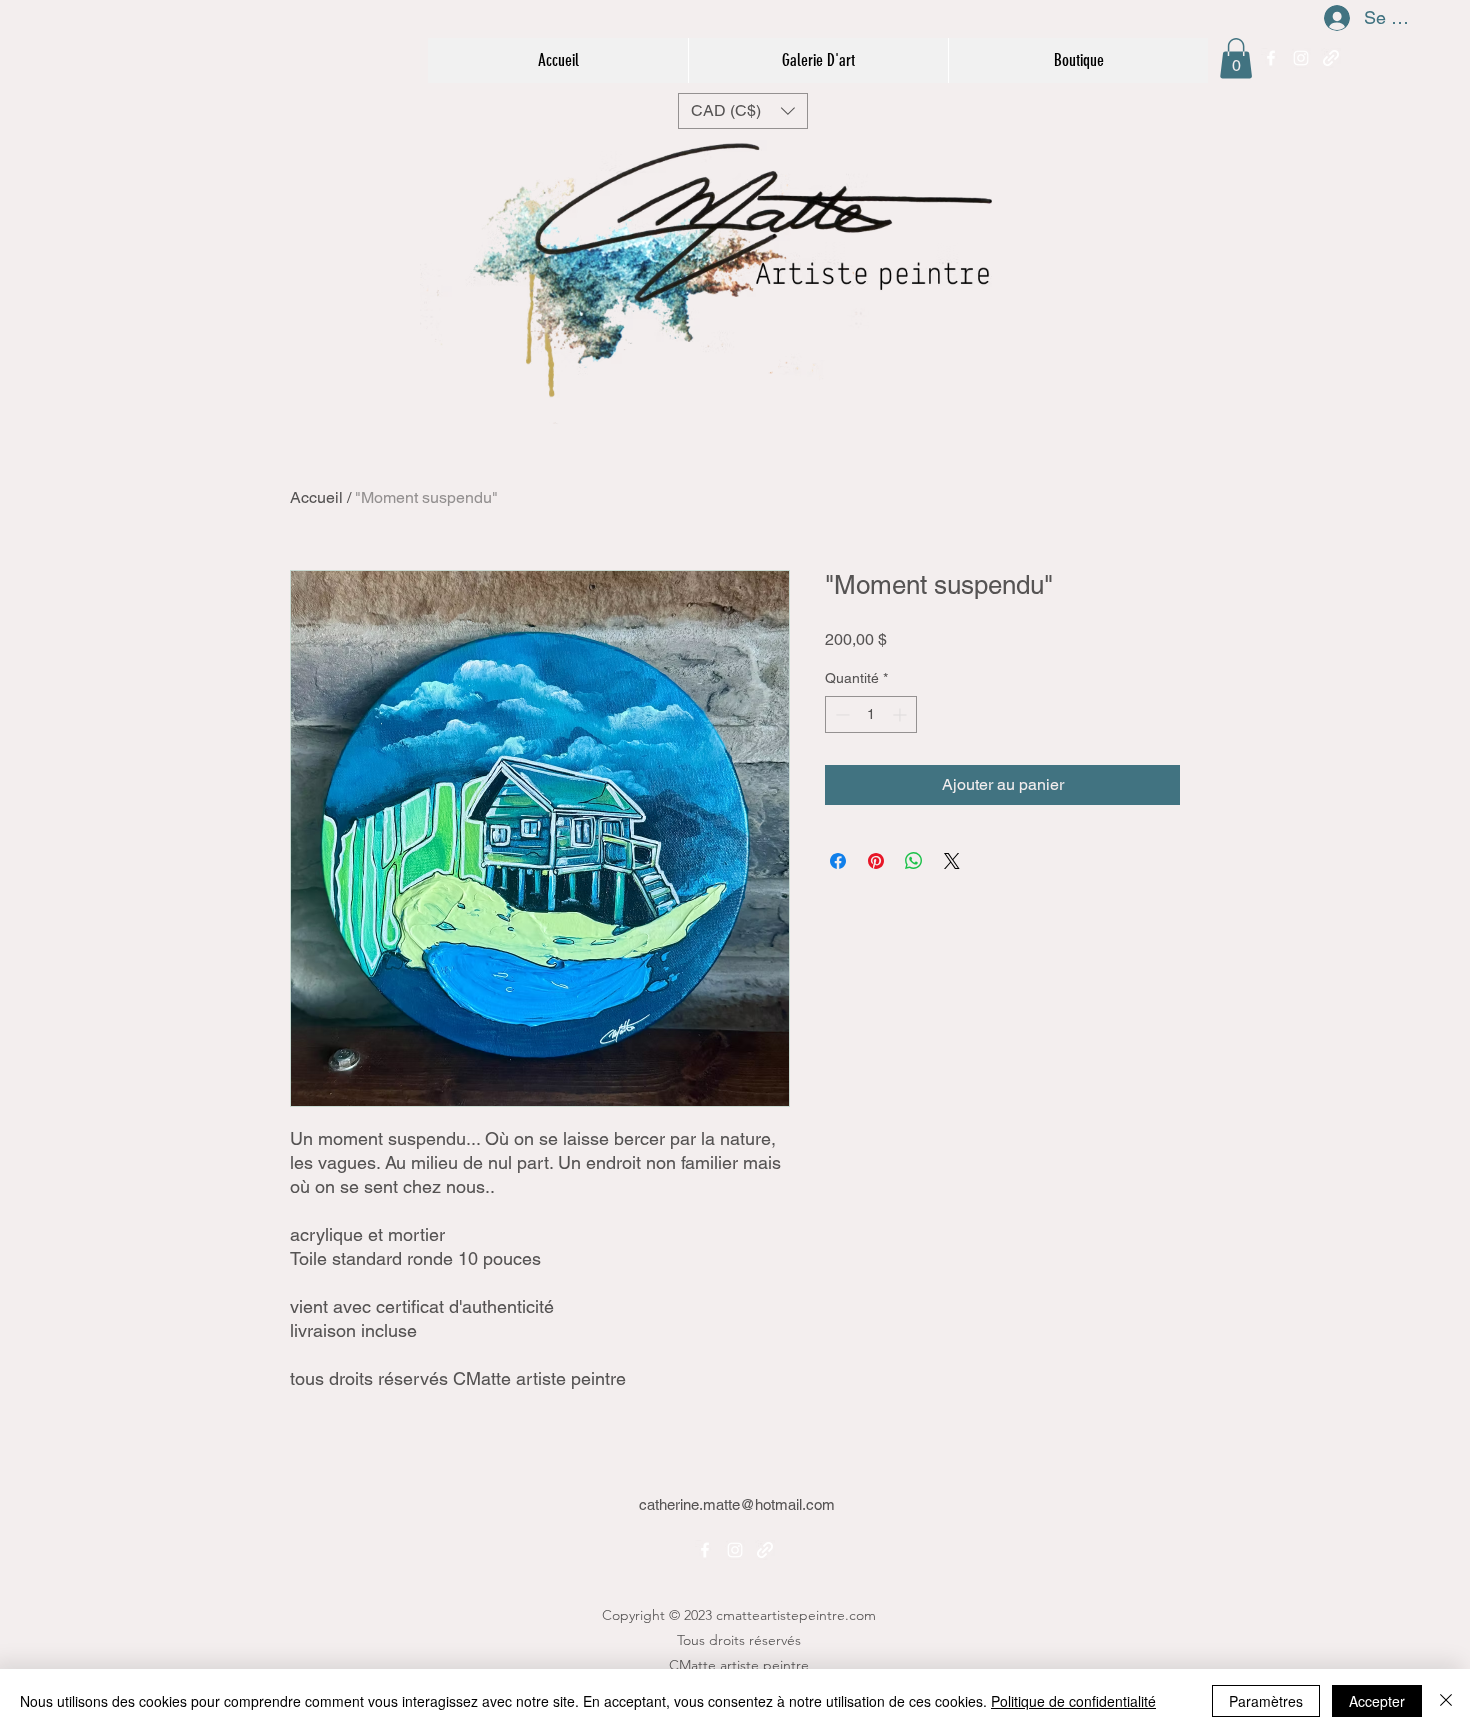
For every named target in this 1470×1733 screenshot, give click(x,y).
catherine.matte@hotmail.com (737, 1504)
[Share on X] (952, 861)
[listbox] (743, 111)
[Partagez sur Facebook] (838, 861)
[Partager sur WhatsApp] (914, 861)
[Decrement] (840, 714)
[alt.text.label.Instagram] (1301, 58)
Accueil (316, 497)
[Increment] (901, 714)
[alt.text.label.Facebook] (1271, 58)
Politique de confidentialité (1073, 1701)
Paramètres (1266, 1701)
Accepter (1377, 1701)
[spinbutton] (871, 714)
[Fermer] (1446, 1701)
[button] (1236, 58)
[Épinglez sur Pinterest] (876, 861)
